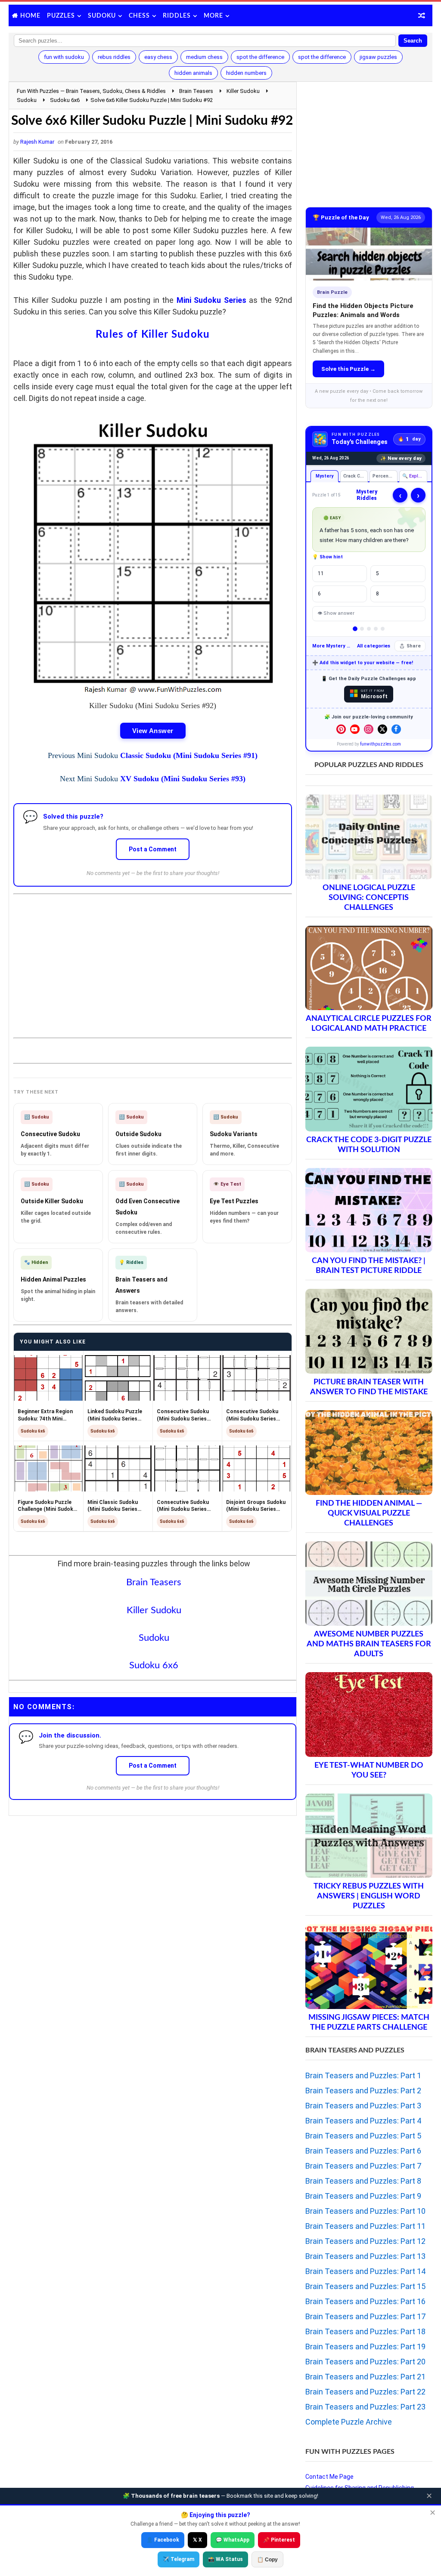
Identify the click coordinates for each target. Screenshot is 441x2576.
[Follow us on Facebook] (396, 729)
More (213, 16)
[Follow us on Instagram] (369, 729)
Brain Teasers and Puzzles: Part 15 (365, 2286)
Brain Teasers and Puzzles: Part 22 (365, 2392)
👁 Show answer (336, 613)
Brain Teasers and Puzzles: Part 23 (365, 2407)
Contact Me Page (329, 2477)
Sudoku (102, 16)
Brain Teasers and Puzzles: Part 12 (365, 2241)
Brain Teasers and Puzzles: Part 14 (365, 2271)
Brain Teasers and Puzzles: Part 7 (363, 2166)
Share (414, 646)
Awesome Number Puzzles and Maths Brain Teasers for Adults (369, 1644)
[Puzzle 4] (376, 629)
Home (30, 16)
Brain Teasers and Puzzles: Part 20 (365, 2362)
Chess (139, 16)
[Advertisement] (153, 959)
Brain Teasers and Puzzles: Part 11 (365, 2226)
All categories (374, 646)
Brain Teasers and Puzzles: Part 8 (363, 2181)
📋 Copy (267, 2560)
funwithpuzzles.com (380, 744)
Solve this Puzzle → (348, 369)
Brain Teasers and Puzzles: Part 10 (365, 2211)
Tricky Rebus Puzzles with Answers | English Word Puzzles (369, 1896)
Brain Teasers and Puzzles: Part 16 (365, 2301)
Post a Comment (153, 849)
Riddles (177, 16)
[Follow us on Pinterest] (341, 729)
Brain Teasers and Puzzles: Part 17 (365, 2316)
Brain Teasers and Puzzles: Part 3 (363, 2106)
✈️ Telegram (179, 2559)
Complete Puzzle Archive (349, 2422)
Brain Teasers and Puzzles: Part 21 (365, 2377)
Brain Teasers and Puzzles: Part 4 (363, 2121)
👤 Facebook (163, 2540)
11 (321, 573)
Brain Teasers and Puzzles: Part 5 (363, 2136)
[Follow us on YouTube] (355, 729)
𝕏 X (197, 2540)
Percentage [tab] (385, 476)
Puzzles (61, 16)
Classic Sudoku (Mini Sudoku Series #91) (189, 755)
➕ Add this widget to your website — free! (363, 663)
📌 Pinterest (279, 2540)
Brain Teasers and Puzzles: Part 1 (363, 2075)
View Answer (153, 731)
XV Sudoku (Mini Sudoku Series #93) (183, 779)
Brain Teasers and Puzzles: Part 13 (365, 2256)
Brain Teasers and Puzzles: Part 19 (365, 2346)
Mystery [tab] (324, 476)
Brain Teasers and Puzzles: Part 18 (365, 2331)
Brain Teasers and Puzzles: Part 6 (363, 2151)
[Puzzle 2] (362, 629)
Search (413, 41)
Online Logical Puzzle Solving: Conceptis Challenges (369, 898)
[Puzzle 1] (355, 629)
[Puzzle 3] (369, 629)
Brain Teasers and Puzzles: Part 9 (363, 2196)
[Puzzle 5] (383, 629)
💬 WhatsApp (233, 2540)
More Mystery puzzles (332, 646)
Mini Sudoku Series (211, 300)
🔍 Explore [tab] (414, 476)
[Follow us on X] (382, 729)
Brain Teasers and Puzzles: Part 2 (363, 2091)
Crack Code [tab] (355, 476)
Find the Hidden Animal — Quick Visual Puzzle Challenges (369, 1513)
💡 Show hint (328, 557)
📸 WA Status (225, 2559)
